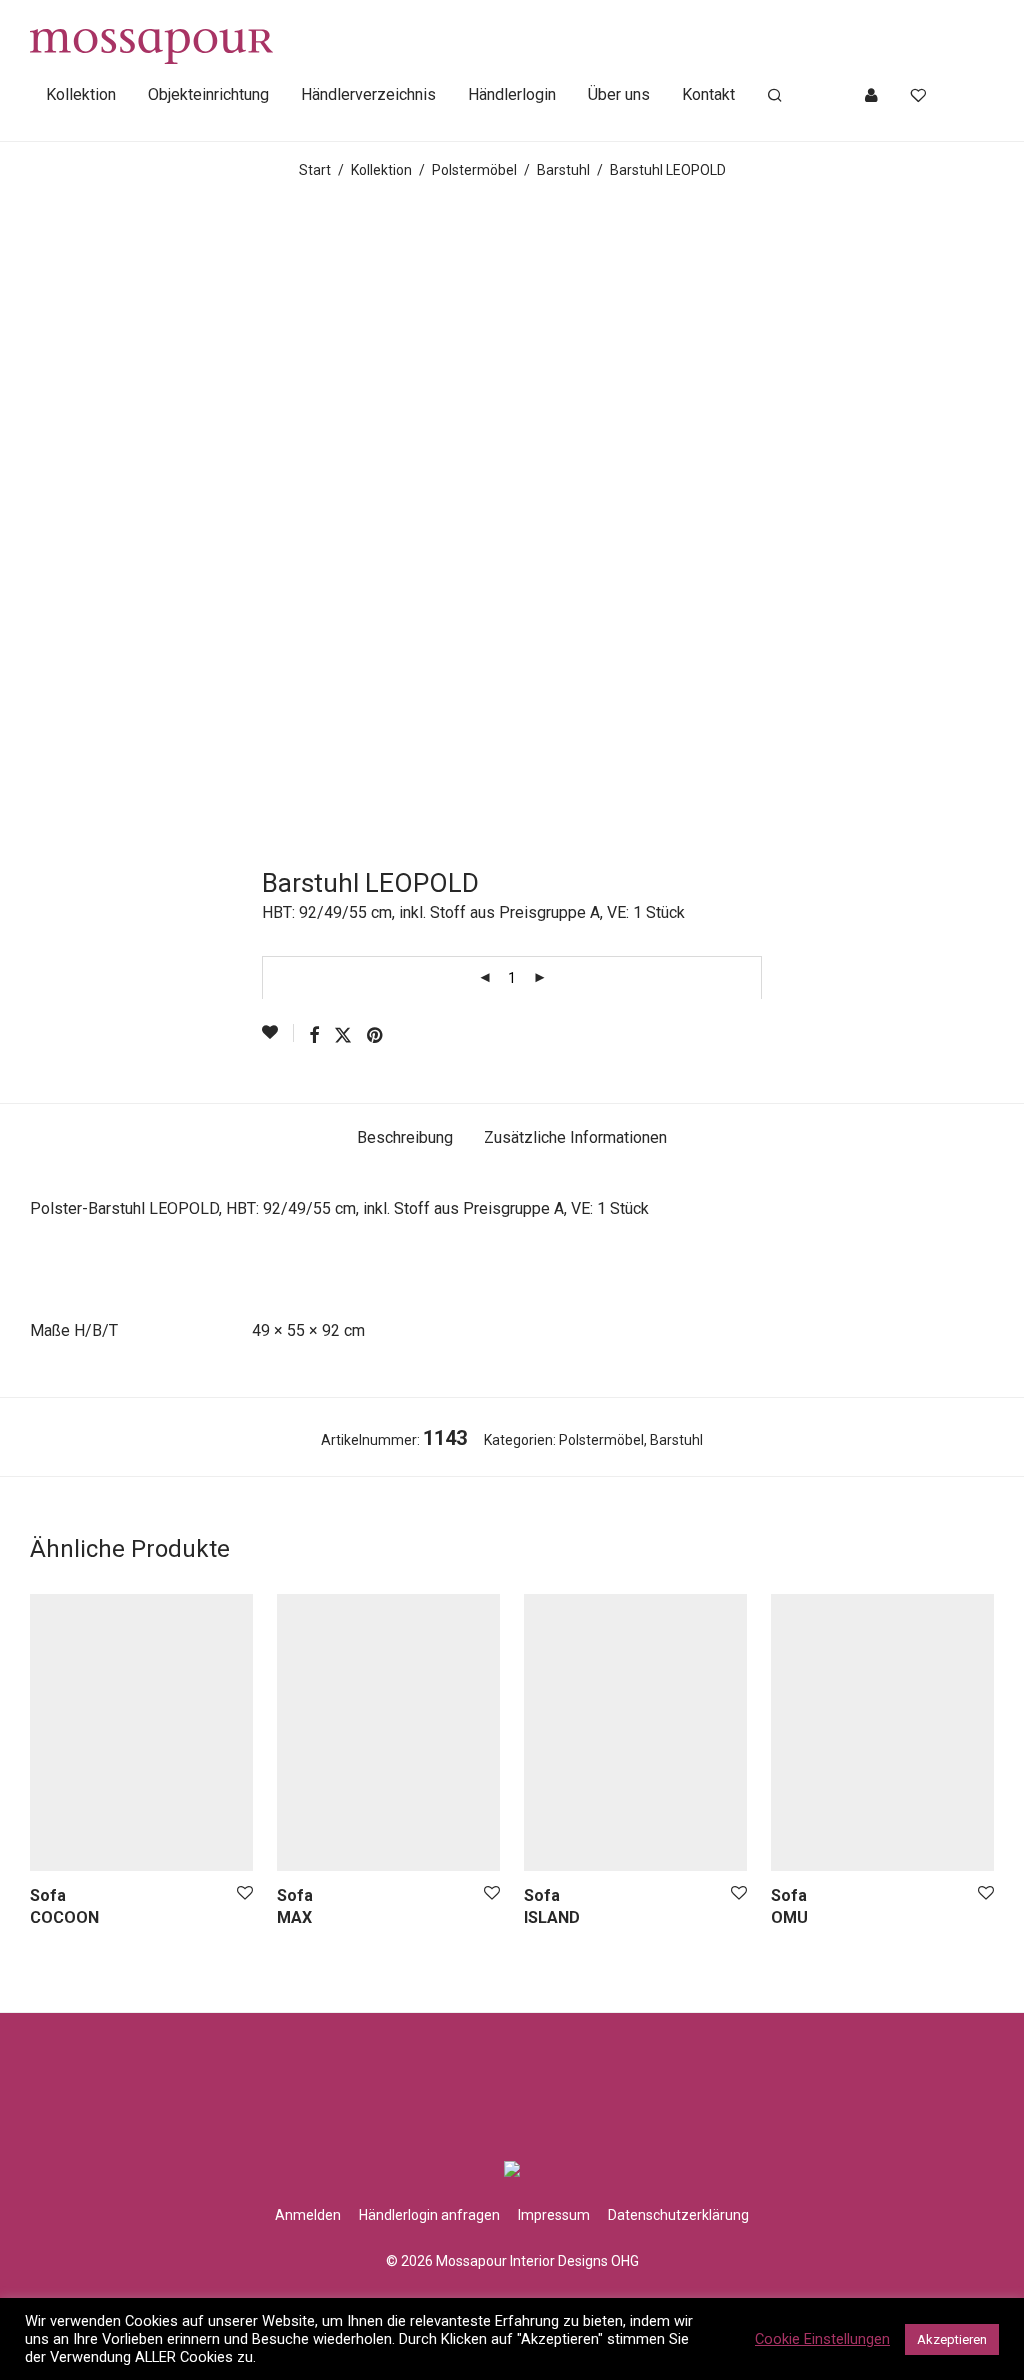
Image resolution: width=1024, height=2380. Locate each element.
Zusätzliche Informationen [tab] (575, 1137)
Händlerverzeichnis (368, 94)
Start (315, 170)
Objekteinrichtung (208, 94)
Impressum (554, 2215)
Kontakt (708, 94)
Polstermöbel (474, 170)
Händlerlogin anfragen (429, 2215)
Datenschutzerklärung (678, 2215)
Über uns (619, 94)
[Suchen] (775, 96)
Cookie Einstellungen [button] (822, 2339)
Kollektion (81, 94)
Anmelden (308, 2215)
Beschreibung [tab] (405, 1137)
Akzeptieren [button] (952, 2339)
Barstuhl (563, 170)
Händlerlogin (512, 94)
